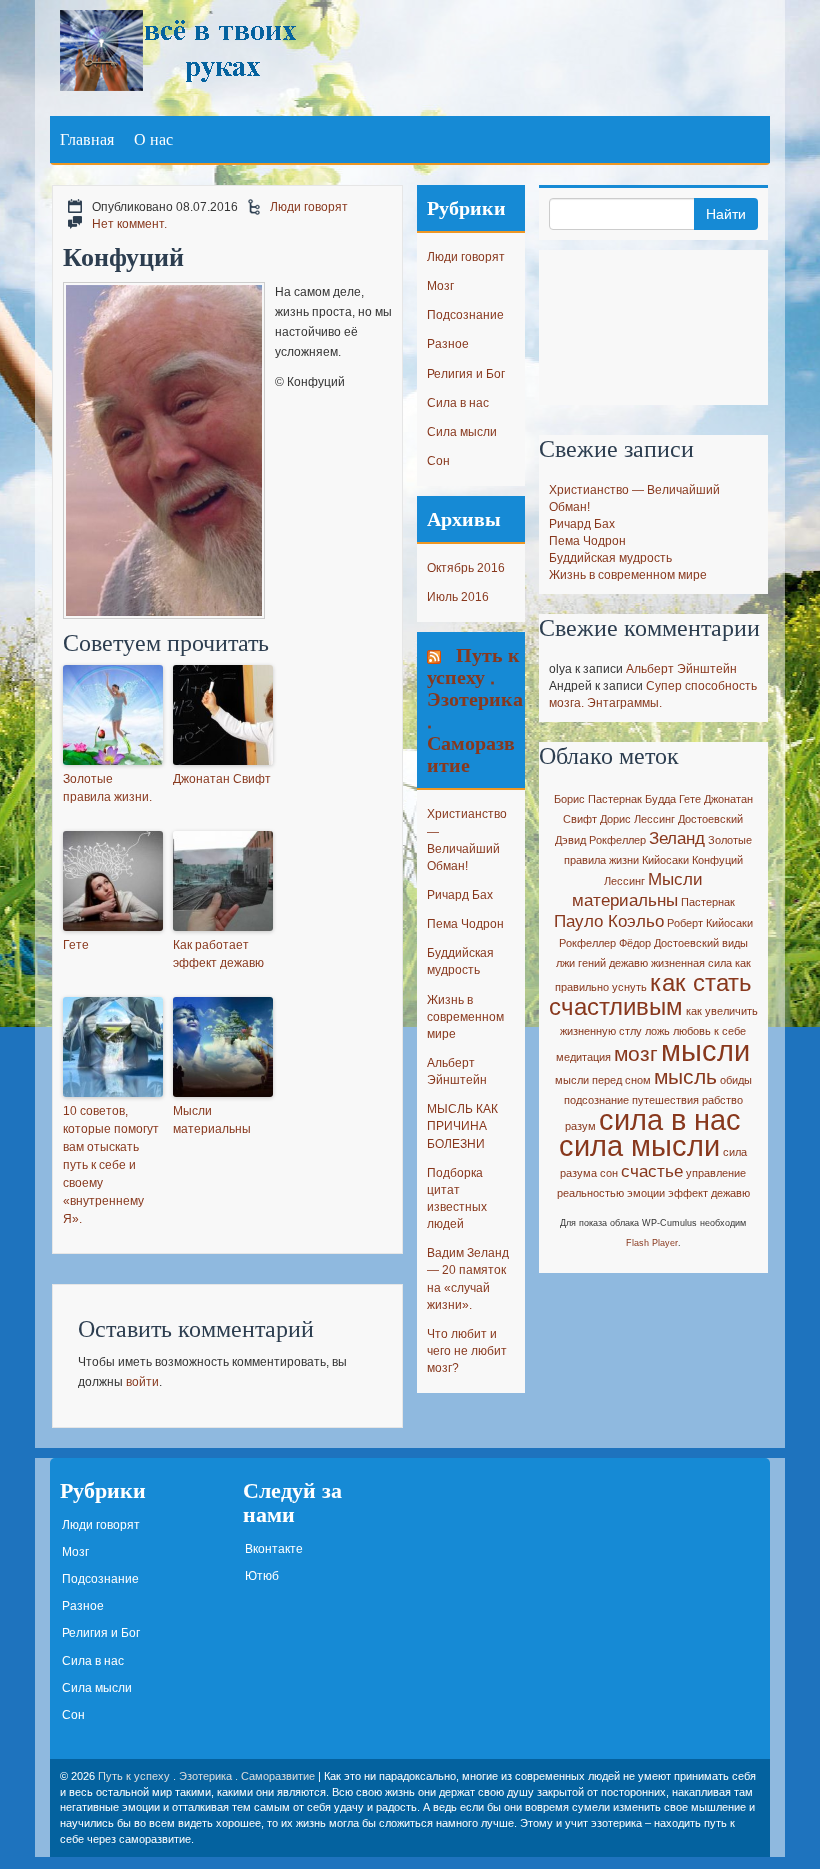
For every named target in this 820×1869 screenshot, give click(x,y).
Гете (76, 945)
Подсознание (465, 315)
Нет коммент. (129, 224)
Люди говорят (309, 207)
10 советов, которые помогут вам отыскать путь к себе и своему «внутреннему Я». (111, 1165)
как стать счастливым (650, 994)
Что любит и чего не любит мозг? (467, 1351)
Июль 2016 (458, 597)
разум (580, 1126)
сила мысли (639, 1145)
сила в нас (670, 1119)
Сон (438, 461)
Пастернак (708, 902)
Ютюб (262, 1576)
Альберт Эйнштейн (681, 669)
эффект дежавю (709, 1193)
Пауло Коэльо (609, 921)
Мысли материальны (212, 1120)
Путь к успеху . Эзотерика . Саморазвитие (475, 709)
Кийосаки (665, 860)
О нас (153, 139)
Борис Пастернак (598, 799)
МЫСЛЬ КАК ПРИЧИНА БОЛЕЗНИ (462, 1126)
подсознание (596, 1100)
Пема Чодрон (465, 924)
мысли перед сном (603, 1080)
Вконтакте (274, 1549)
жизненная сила (691, 963)
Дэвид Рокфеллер (600, 840)
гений (592, 963)
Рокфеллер (587, 943)
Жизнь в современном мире (465, 1017)
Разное (448, 344)
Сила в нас (458, 403)
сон (609, 1173)
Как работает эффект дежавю (218, 954)
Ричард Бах (460, 895)
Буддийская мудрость (610, 558)
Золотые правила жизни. (107, 788)
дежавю (628, 963)
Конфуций (717, 860)
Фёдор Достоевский (669, 943)
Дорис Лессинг (637, 819)
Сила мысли (462, 432)
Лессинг (624, 881)
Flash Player (652, 1243)
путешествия (665, 1100)
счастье (652, 1171)
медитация (583, 1057)
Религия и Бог (466, 374)
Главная (87, 139)
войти (142, 1382)
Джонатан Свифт (222, 779)
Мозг (440, 286)
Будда (660, 799)
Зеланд (677, 838)
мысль (685, 1076)
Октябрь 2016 (466, 568)
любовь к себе (709, 1031)
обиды (736, 1080)
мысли (705, 1050)
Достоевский (710, 819)
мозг (636, 1053)
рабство (722, 1100)
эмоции (646, 1193)
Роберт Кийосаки (710, 923)
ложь (657, 1031)
